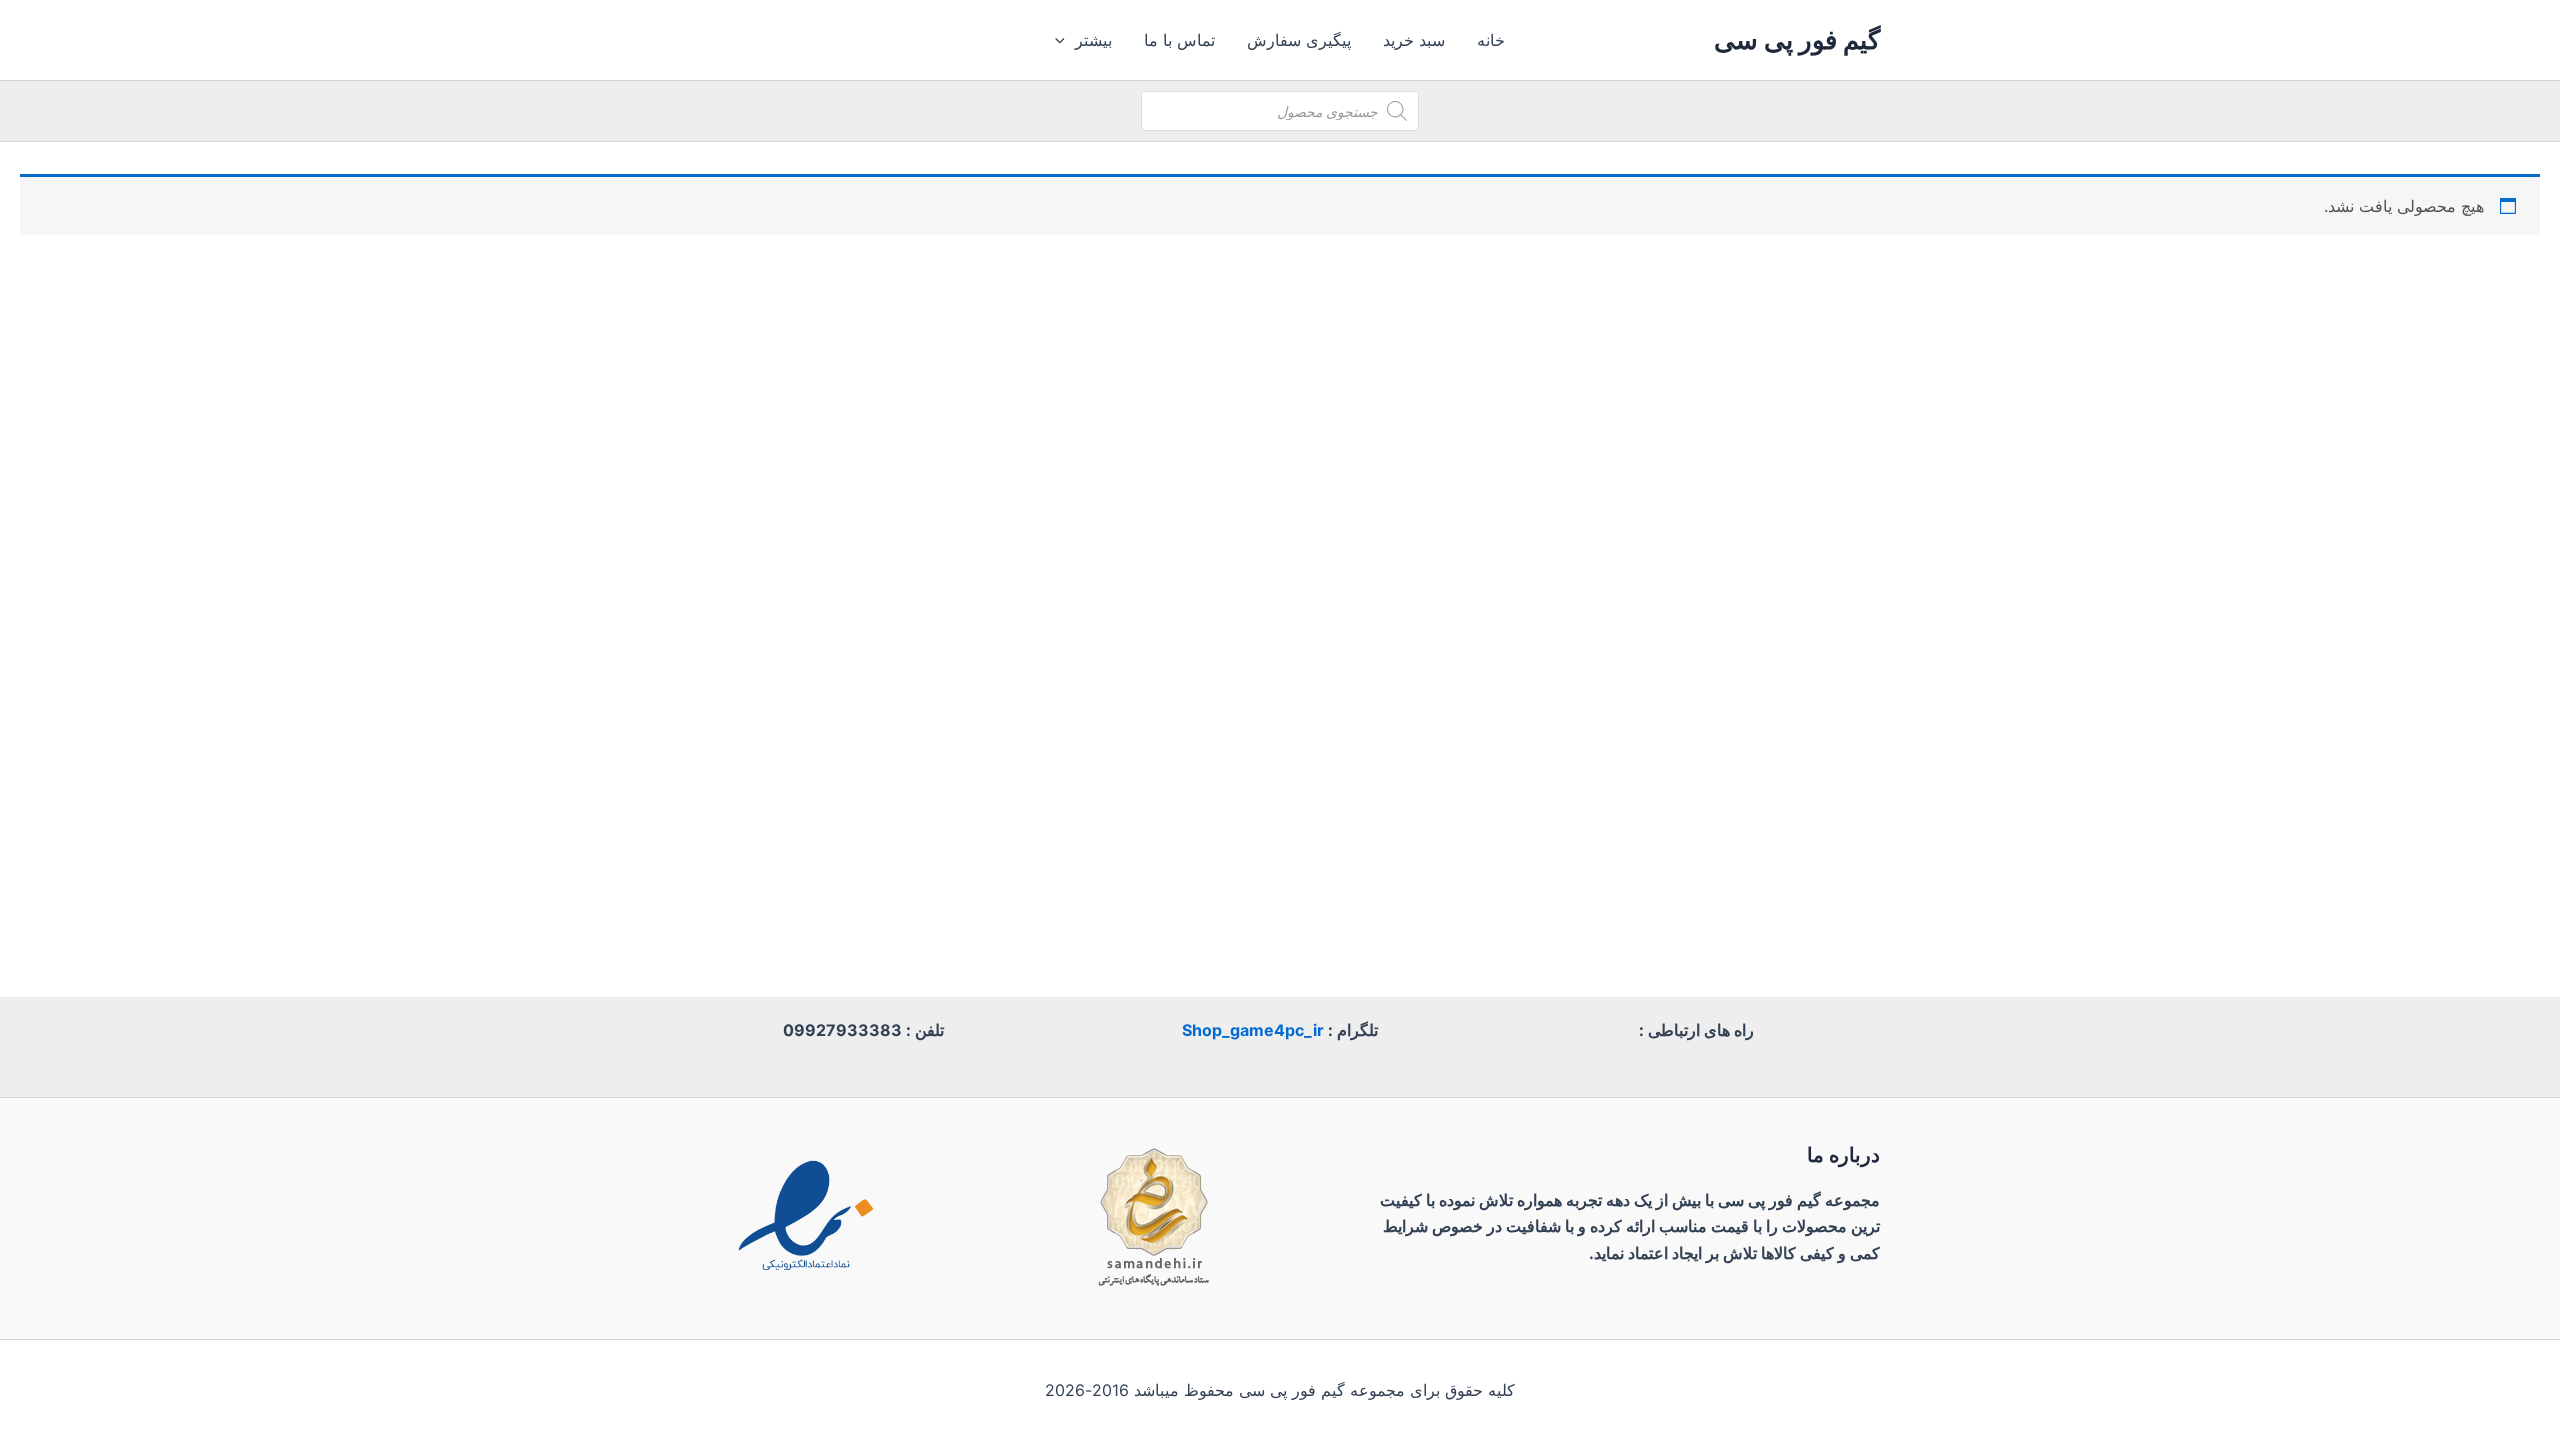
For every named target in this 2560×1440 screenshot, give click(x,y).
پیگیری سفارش (1299, 40)
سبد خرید (1414, 40)
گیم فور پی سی (1797, 39)
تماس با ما (1179, 40)
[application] (1065, 40)
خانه (1491, 40)
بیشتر (1093, 40)
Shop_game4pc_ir (1253, 1030)
